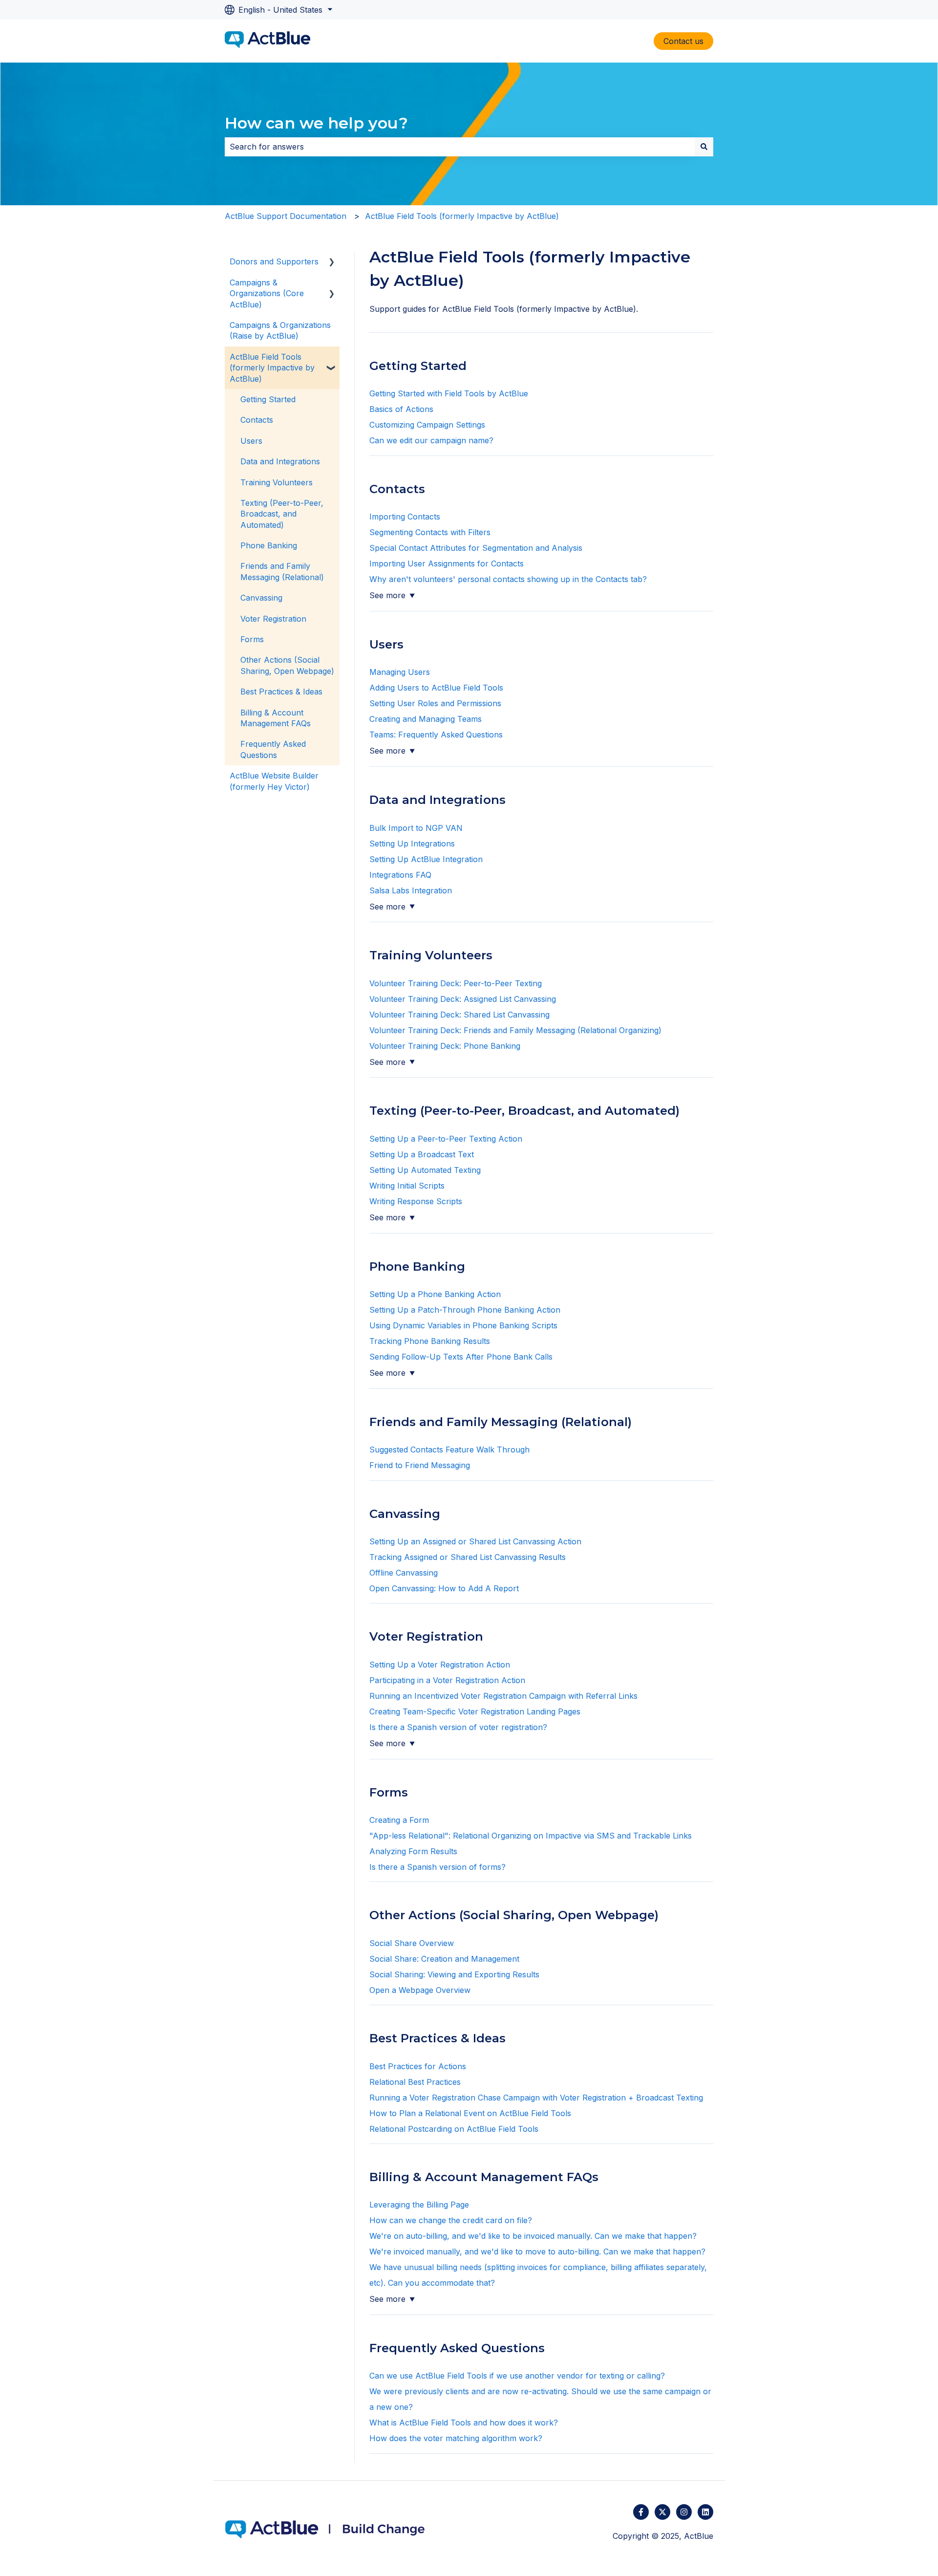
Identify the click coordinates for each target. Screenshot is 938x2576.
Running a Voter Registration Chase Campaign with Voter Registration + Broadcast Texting (536, 2098)
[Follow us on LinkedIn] (705, 2512)
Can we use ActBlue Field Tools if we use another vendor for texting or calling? (517, 2376)
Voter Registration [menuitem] (273, 619)
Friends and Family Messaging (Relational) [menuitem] (282, 571)
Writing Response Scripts (416, 1201)
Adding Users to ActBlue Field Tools (436, 688)
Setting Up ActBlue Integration (426, 859)
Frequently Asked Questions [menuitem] (273, 749)
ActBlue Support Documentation (286, 216)
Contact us (683, 41)
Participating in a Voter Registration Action (447, 1680)
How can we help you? (316, 123)
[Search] (704, 147)
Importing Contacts (406, 517)
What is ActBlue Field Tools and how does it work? (465, 2423)
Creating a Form (399, 1820)
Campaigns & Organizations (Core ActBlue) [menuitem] (267, 293)
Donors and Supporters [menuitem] (274, 261)
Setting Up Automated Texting (425, 1170)
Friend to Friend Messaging (420, 1465)
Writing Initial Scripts (407, 1186)
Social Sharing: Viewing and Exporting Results (454, 1974)
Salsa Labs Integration (411, 890)
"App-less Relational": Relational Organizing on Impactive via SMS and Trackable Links (531, 1836)
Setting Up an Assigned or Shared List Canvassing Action (475, 1541)
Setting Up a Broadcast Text (422, 1154)
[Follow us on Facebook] (641, 2512)
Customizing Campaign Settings (427, 425)
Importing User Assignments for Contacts (447, 563)
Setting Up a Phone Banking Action (435, 1294)
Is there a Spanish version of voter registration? (458, 1727)
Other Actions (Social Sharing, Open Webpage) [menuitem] (287, 665)
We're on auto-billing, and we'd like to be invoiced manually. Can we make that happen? (534, 2236)
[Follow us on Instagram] (684, 2512)
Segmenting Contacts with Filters (431, 532)
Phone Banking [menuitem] (269, 545)
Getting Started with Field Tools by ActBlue (449, 393)
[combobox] (460, 147)
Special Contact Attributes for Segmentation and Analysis (477, 548)
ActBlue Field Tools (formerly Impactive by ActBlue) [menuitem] (272, 368)
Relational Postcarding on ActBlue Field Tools (454, 2129)
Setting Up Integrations (412, 844)
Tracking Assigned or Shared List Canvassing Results (468, 1557)
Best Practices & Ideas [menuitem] (281, 692)
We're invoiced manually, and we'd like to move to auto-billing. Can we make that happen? (539, 2251)
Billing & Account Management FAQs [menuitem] (276, 718)
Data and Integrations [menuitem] (280, 461)
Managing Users (400, 672)
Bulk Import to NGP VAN (416, 828)
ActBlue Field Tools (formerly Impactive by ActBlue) (462, 216)
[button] (332, 262)
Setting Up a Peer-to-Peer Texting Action (446, 1139)
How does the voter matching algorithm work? (456, 2438)
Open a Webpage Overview (420, 1990)
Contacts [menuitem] (257, 420)
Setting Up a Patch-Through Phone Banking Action (465, 1310)
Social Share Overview (412, 1943)
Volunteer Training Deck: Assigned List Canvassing (464, 999)
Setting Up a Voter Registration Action (440, 1665)
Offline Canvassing (404, 1573)
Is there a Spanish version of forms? (437, 1867)
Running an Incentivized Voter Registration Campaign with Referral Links (503, 1696)
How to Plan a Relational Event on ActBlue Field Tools (470, 2113)
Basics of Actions (401, 409)
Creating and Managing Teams (426, 719)
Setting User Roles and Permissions (437, 703)
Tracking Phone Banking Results (430, 1341)
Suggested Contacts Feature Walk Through (449, 1450)
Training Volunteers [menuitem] (277, 482)
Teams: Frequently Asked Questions (436, 735)
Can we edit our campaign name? (431, 440)
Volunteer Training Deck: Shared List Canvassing (459, 1015)
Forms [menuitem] (252, 639)
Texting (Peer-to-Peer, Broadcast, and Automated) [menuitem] (282, 514)
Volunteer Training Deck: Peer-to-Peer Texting (456, 983)
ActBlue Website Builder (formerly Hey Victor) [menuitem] (274, 781)
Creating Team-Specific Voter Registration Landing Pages (475, 1711)
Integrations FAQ (400, 875)
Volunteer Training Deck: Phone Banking (445, 1046)
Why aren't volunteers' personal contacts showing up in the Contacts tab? (508, 579)
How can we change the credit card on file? (452, 2220)
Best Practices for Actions (418, 2066)
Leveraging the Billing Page (419, 2205)
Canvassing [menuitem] (261, 598)
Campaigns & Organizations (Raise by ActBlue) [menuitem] (280, 330)
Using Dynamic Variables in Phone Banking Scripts (463, 1325)
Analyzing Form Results (413, 1851)
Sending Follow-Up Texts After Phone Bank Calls (461, 1357)
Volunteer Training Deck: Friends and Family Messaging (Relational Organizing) (517, 1030)
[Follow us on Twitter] (662, 2512)
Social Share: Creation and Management (444, 1959)
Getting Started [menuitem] (268, 399)
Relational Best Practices (415, 2082)
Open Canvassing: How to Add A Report (445, 1588)
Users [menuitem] (251, 441)
